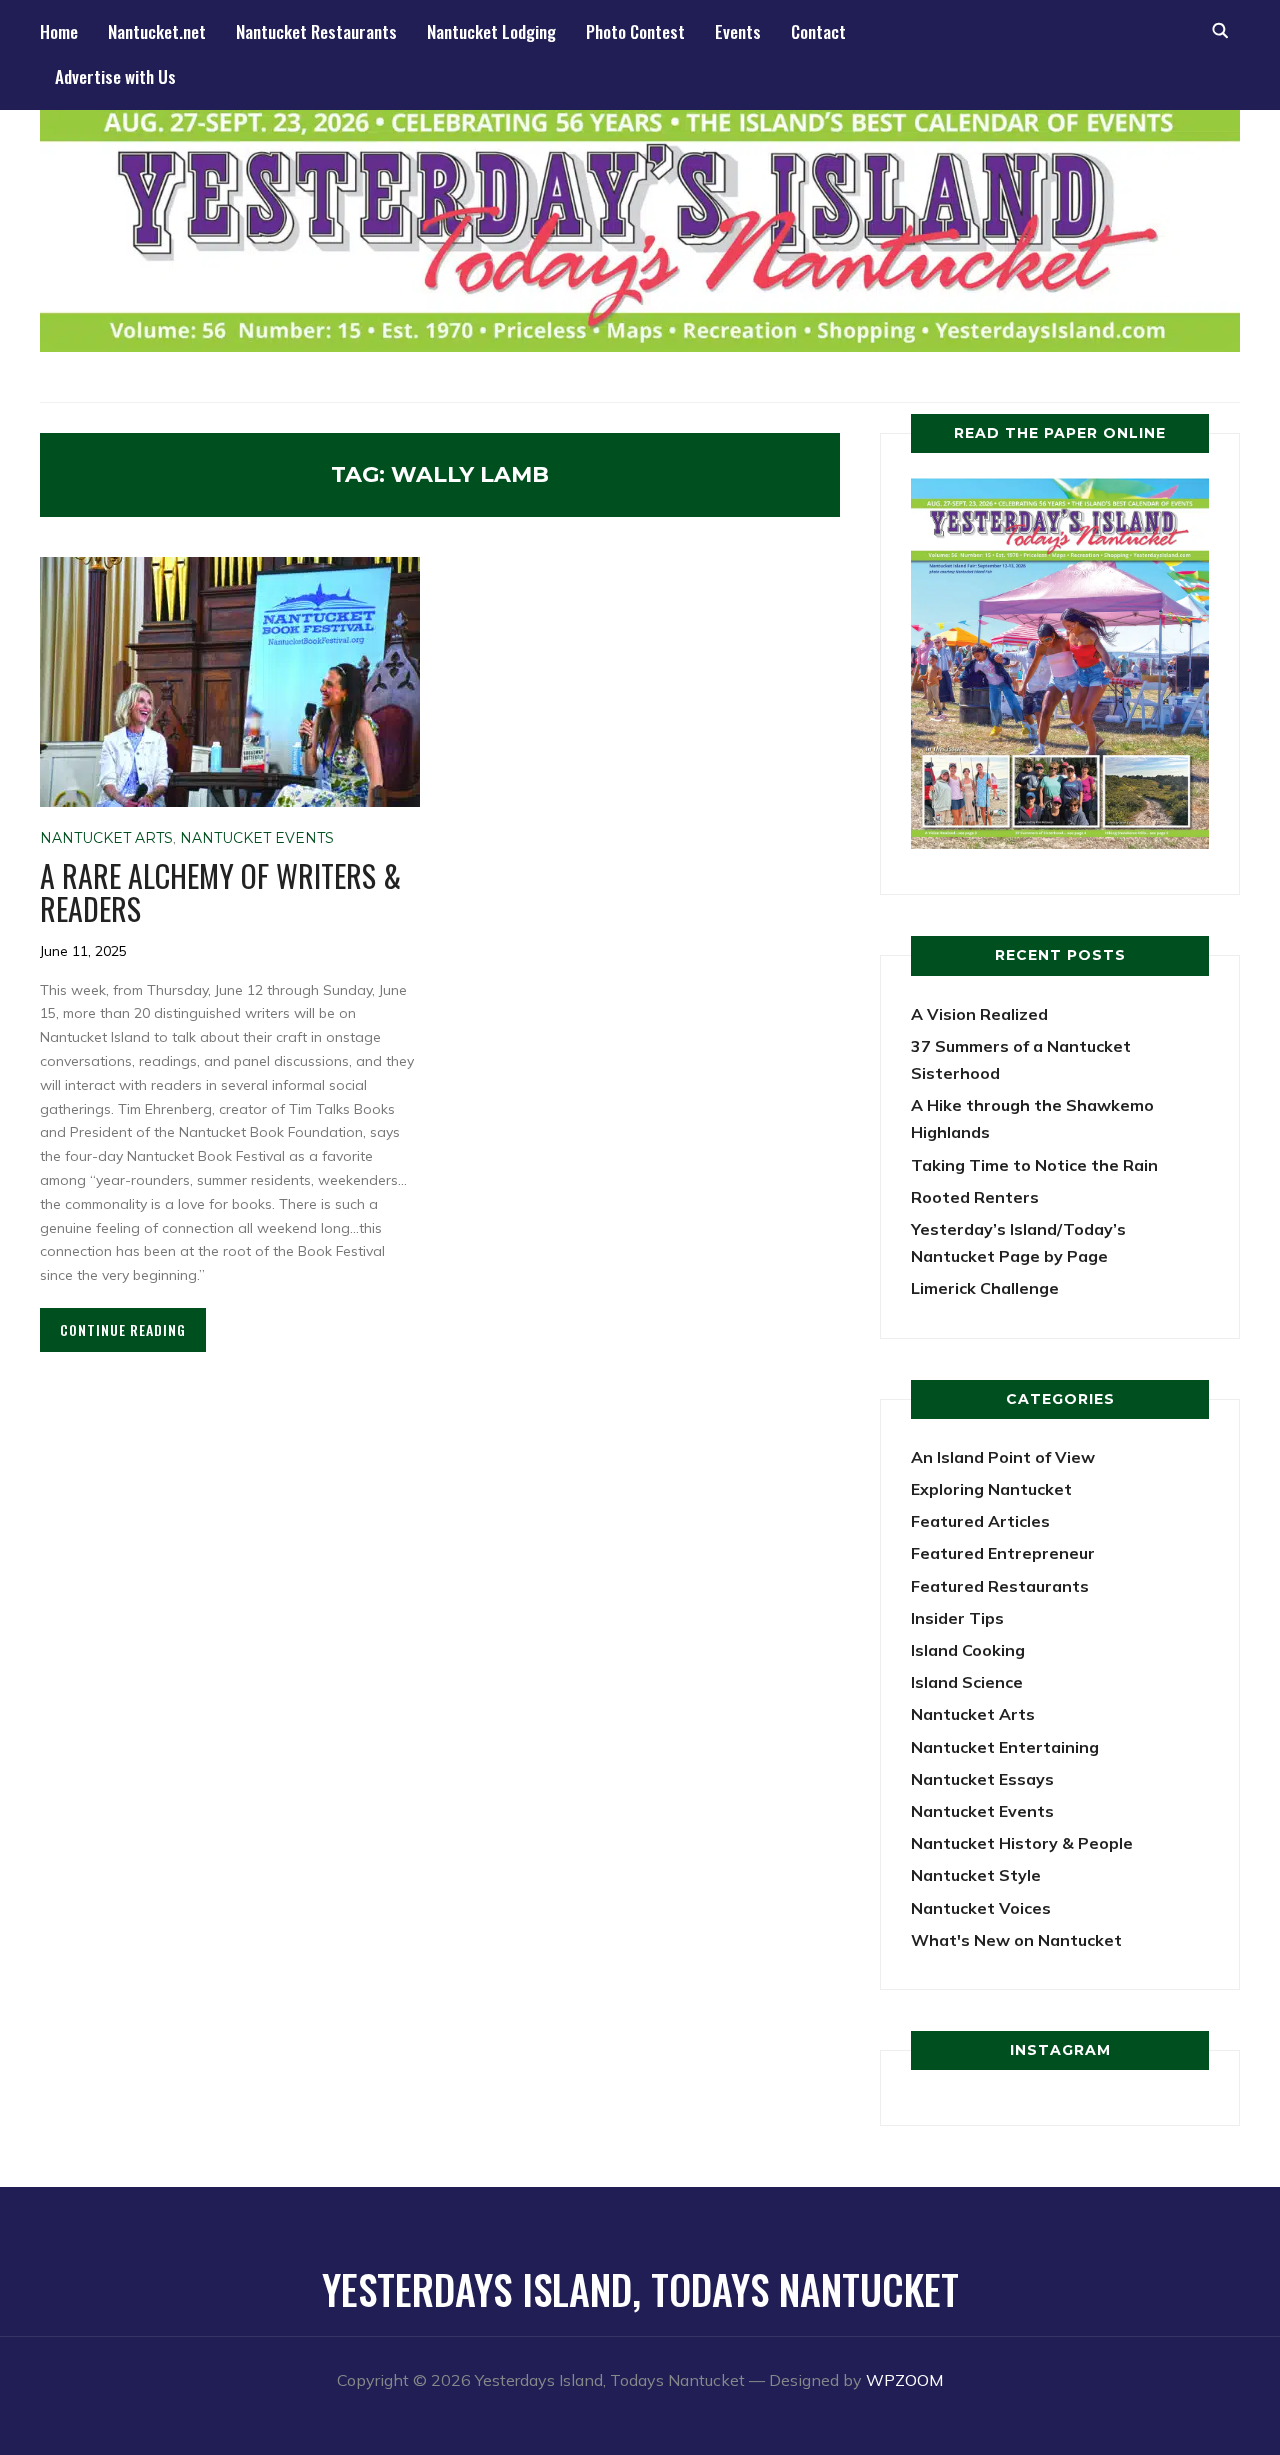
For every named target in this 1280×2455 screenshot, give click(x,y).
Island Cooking (968, 1650)
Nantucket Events (257, 838)
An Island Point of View (1003, 1457)
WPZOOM (904, 2380)
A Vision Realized (979, 1014)
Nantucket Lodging (491, 31)
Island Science (967, 1682)
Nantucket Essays (982, 1779)
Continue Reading (123, 1329)
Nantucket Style (976, 1875)
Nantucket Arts (106, 838)
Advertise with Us (115, 76)
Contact (818, 31)
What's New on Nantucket (1016, 1940)
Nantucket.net (157, 31)
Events (738, 31)
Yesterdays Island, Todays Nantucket (640, 2289)
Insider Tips (957, 1618)
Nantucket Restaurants (316, 31)
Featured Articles (980, 1521)
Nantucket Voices (981, 1908)
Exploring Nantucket (991, 1489)
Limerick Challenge (985, 1288)
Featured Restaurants (1000, 1586)
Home (59, 31)
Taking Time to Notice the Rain (1034, 1165)
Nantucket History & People (1022, 1843)
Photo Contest (635, 31)
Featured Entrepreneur (1003, 1553)
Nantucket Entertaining (1005, 1747)
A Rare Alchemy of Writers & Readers (220, 892)
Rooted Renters (975, 1197)
